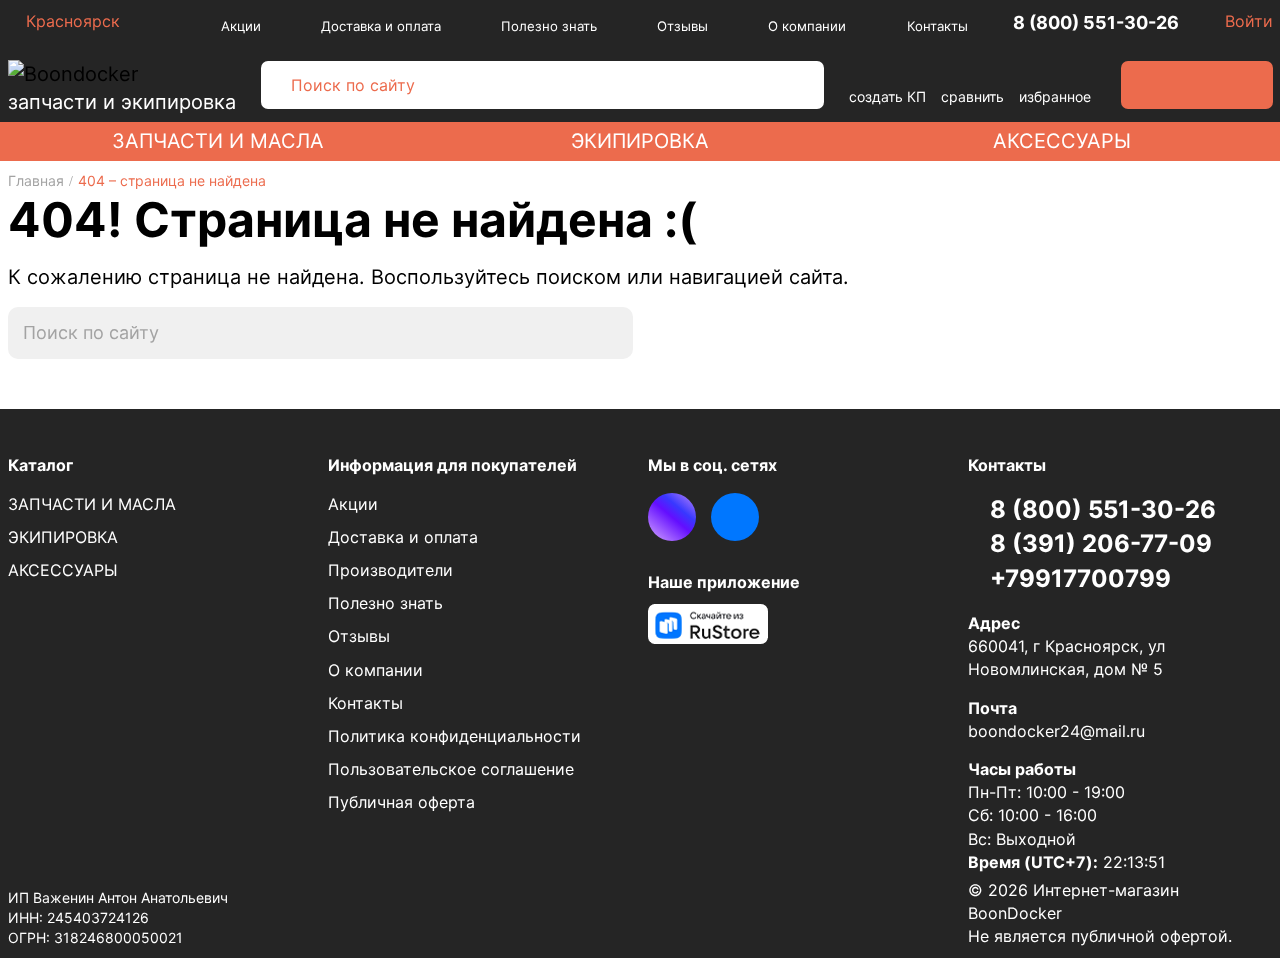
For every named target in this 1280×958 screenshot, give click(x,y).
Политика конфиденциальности (454, 736)
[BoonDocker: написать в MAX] (672, 517)
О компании (807, 26)
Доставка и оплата (381, 26)
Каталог (40, 465)
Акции (241, 26)
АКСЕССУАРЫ (1062, 141)
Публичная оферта (401, 802)
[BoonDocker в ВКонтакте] (735, 517)
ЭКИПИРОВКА (640, 141)
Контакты (937, 26)
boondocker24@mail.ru (1056, 731)
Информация (452, 465)
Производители (390, 570)
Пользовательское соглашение (451, 769)
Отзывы (682, 26)
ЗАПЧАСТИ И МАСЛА (218, 141)
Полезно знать (549, 26)
